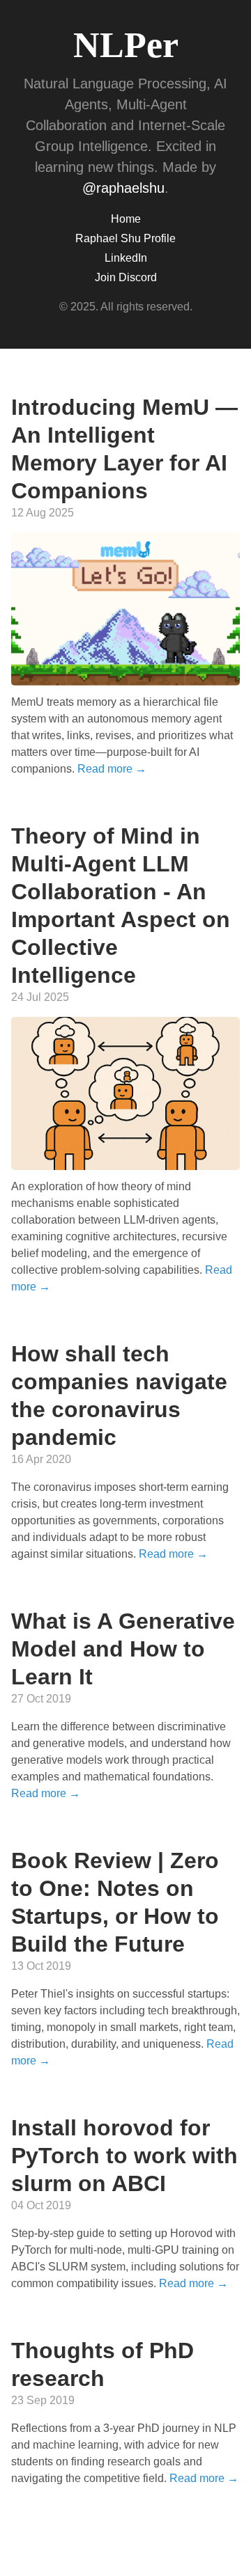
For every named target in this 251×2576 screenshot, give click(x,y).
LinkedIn (126, 258)
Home (126, 219)
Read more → (112, 769)
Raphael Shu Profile (125, 238)
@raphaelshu (123, 188)
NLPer (126, 45)
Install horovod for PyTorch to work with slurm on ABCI (124, 2156)
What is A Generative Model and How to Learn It (123, 1649)
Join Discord (126, 277)
